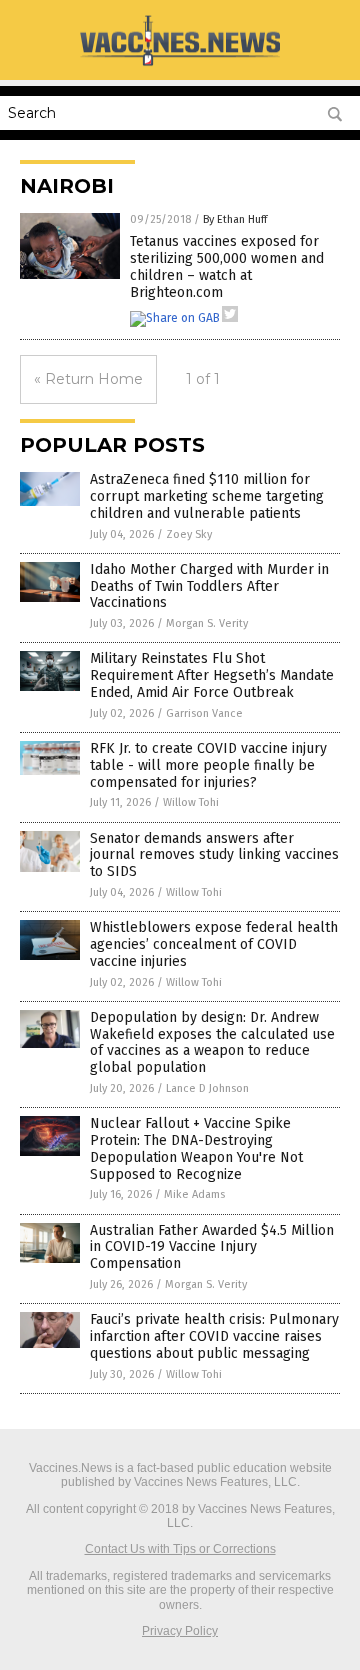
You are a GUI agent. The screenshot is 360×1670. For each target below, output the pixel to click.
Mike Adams (194, 1194)
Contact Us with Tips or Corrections (180, 1549)
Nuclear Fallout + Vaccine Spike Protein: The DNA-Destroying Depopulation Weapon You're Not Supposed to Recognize (196, 1148)
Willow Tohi (191, 802)
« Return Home (88, 379)
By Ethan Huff (235, 219)
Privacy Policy (180, 1631)
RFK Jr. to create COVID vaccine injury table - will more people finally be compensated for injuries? (208, 765)
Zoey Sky (189, 534)
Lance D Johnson (207, 1088)
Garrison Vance (204, 713)
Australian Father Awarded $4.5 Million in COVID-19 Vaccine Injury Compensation (212, 1247)
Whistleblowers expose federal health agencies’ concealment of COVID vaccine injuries (214, 944)
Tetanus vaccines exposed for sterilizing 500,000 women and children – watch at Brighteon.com (227, 266)
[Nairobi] (180, 65)
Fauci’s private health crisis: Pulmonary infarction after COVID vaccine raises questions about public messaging (214, 1336)
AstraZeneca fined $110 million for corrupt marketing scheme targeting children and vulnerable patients (207, 496)
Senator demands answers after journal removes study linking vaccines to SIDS (214, 855)
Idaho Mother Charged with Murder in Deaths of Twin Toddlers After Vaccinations (209, 586)
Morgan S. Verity (207, 623)
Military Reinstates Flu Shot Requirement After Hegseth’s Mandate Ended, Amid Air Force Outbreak (212, 675)
